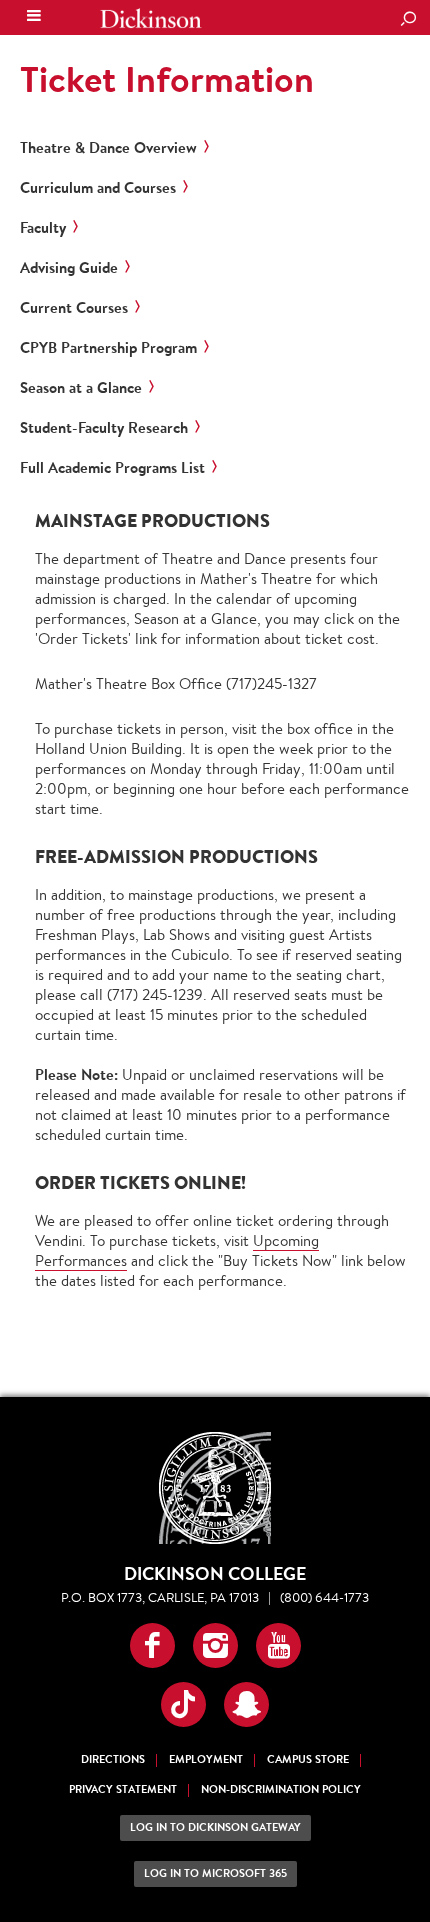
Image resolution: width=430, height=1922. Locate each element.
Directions (113, 1759)
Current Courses (74, 308)
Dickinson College (151, 18)
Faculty (43, 228)
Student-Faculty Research (104, 428)
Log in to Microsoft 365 (215, 1873)
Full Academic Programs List (112, 468)
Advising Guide (69, 268)
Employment (206, 1759)
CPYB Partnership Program (108, 348)
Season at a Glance (81, 388)
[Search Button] (408, 20)
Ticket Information (167, 79)
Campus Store (308, 1759)
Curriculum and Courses (98, 188)
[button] (152, 1645)
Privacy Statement (123, 1789)
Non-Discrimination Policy (281, 1789)
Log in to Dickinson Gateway (215, 1827)
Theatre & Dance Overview (108, 148)
